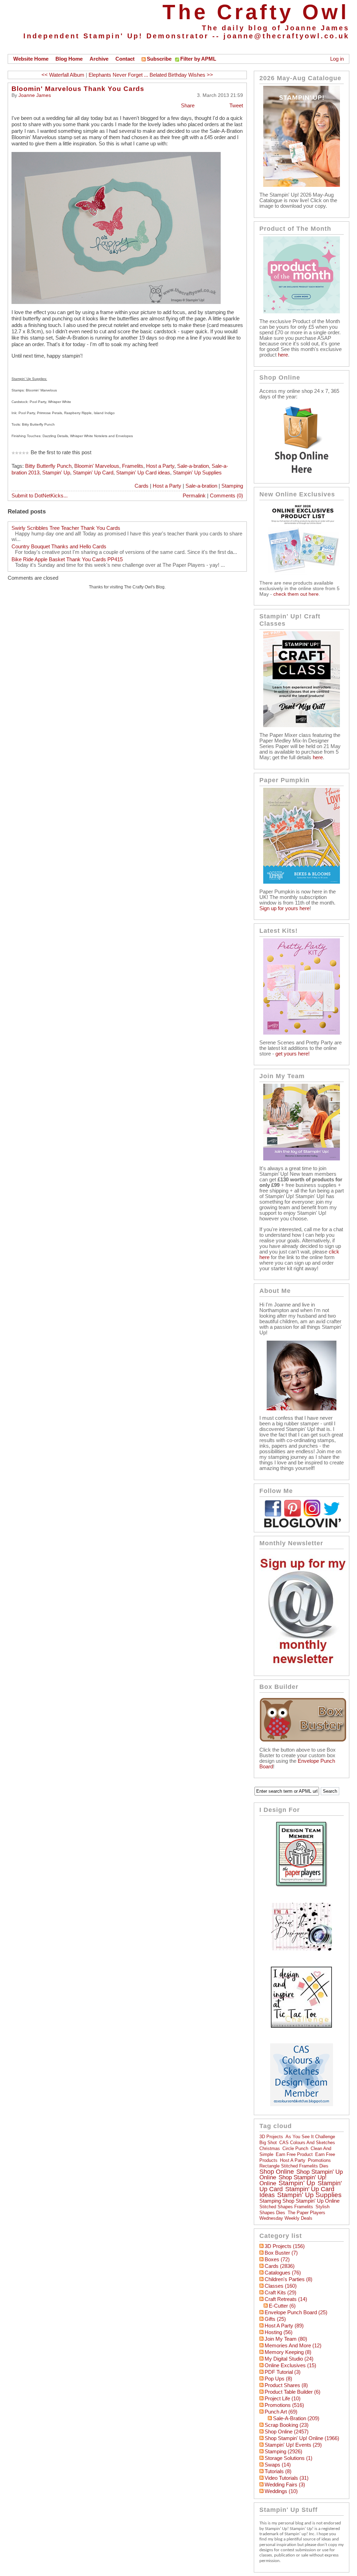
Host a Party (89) (284, 2326)
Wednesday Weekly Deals (286, 2218)
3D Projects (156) (285, 2246)
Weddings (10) (281, 2491)
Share (188, 106)
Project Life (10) (283, 2399)
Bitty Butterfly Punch (48, 466)
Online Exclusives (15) (290, 2365)
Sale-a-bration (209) (296, 2418)
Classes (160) (281, 2286)
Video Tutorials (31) (287, 2478)
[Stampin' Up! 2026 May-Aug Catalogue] (302, 185)
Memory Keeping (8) (288, 2352)
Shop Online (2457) (287, 2432)
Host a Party (160, 466)
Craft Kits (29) (280, 2293)
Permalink (194, 496)
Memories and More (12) (293, 2346)
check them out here (296, 594)
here (283, 355)
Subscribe (159, 59)
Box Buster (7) (281, 2253)
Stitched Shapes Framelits (286, 2207)
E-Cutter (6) (282, 2306)
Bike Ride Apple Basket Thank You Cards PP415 (67, 559)
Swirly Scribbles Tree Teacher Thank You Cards (66, 528)
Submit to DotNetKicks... (40, 496)
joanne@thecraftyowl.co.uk (286, 36)
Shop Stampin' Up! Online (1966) (302, 2438)
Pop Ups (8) (278, 2379)
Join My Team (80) (286, 2339)
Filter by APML (198, 59)
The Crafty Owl (256, 12)
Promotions (319, 2160)
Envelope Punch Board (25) (296, 2312)
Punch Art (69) (281, 2412)
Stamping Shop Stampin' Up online (299, 2201)
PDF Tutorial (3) (283, 2372)
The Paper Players (306, 2213)
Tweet (236, 106)
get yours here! (293, 1054)
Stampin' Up (56, 473)
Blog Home (69, 59)
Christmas (270, 2148)
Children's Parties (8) (288, 2279)
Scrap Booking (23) (287, 2425)
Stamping (232, 486)
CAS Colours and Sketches (307, 2143)
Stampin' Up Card (93, 473)
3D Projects (271, 2137)
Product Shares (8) (286, 2385)
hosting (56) (279, 2332)
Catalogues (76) (283, 2273)
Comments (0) (226, 496)
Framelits (133, 466)
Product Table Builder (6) (293, 2392)
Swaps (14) (278, 2465)
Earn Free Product (294, 2154)
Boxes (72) (277, 2259)
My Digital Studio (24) (289, 2359)
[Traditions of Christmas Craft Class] (302, 725)
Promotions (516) (284, 2405)
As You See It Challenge (310, 2137)
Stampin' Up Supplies (197, 473)
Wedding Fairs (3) (285, 2485)
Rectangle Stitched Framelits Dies (294, 2166)
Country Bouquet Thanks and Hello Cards (59, 547)
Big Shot (268, 2143)
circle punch (295, 2148)
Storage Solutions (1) (288, 2458)
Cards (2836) (280, 2266)
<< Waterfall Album (63, 75)
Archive (99, 59)
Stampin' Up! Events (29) (293, 2445)
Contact (125, 59)
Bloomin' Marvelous (97, 466)
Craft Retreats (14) (286, 2299)
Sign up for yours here (284, 908)
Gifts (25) (275, 2319)
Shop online (277, 2172)
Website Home (31, 59)
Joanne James (35, 95)
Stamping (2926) (283, 2452)
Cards (142, 486)
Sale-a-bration (193, 466)
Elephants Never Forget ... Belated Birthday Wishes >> (151, 75)
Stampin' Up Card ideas (143, 473)
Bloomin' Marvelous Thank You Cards (78, 89)
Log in (337, 59)
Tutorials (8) (278, 2471)
